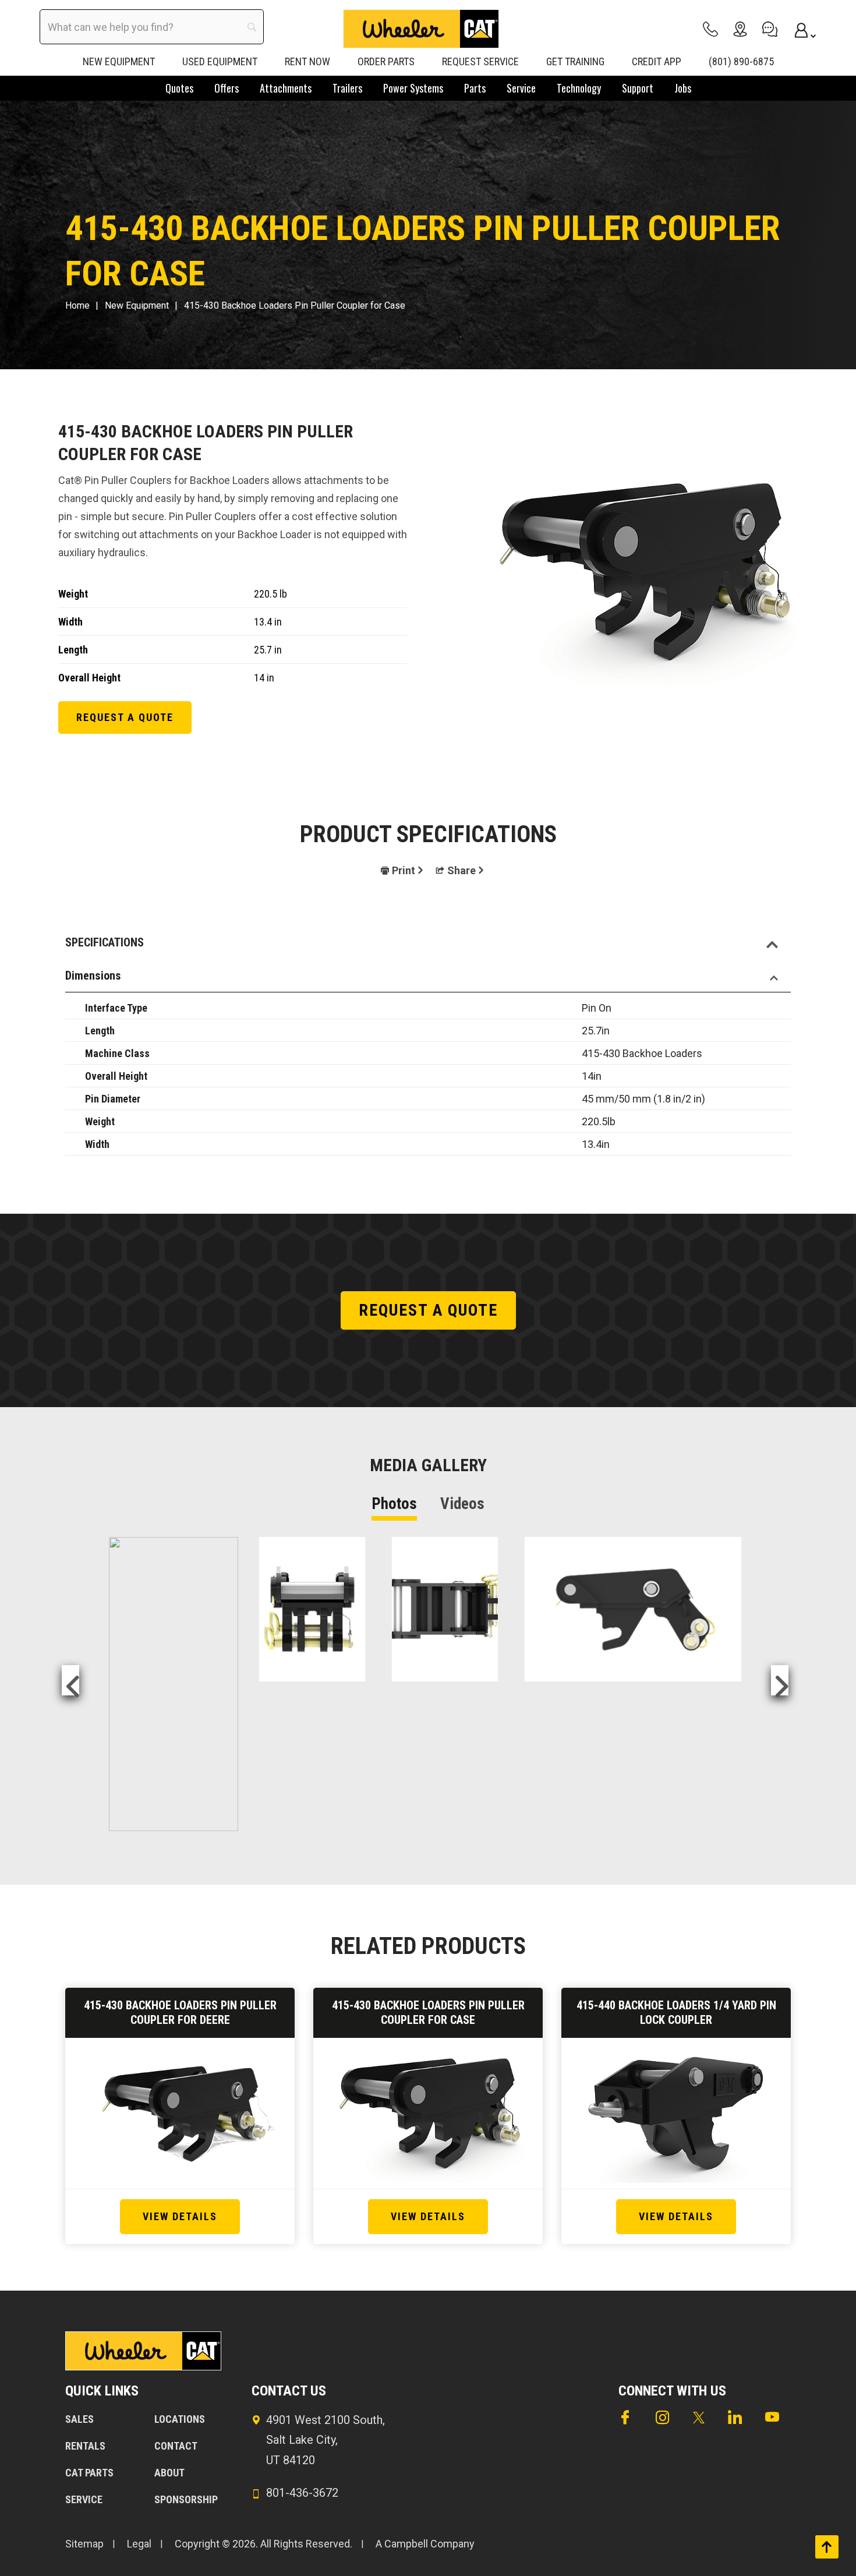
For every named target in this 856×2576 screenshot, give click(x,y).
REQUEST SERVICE (480, 61)
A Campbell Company (425, 2544)
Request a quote (125, 717)
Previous (70, 1680)
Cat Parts (89, 2473)
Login (800, 29)
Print (404, 870)
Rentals (85, 2446)
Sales (79, 2419)
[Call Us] (710, 29)
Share (461, 870)
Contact (176, 2446)
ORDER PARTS (386, 61)
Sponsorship (186, 2499)
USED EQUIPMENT (220, 61)
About (169, 2473)
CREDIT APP (657, 61)
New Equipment (137, 305)
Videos (462, 1504)
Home (77, 305)
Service (84, 2499)
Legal (139, 2544)
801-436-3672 (302, 2493)
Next (780, 1680)
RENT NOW (307, 61)
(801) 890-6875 (741, 61)
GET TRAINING (575, 61)
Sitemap (84, 2544)
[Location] (740, 29)
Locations (180, 2419)
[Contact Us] (770, 29)
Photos (394, 1504)
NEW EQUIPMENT (119, 61)
